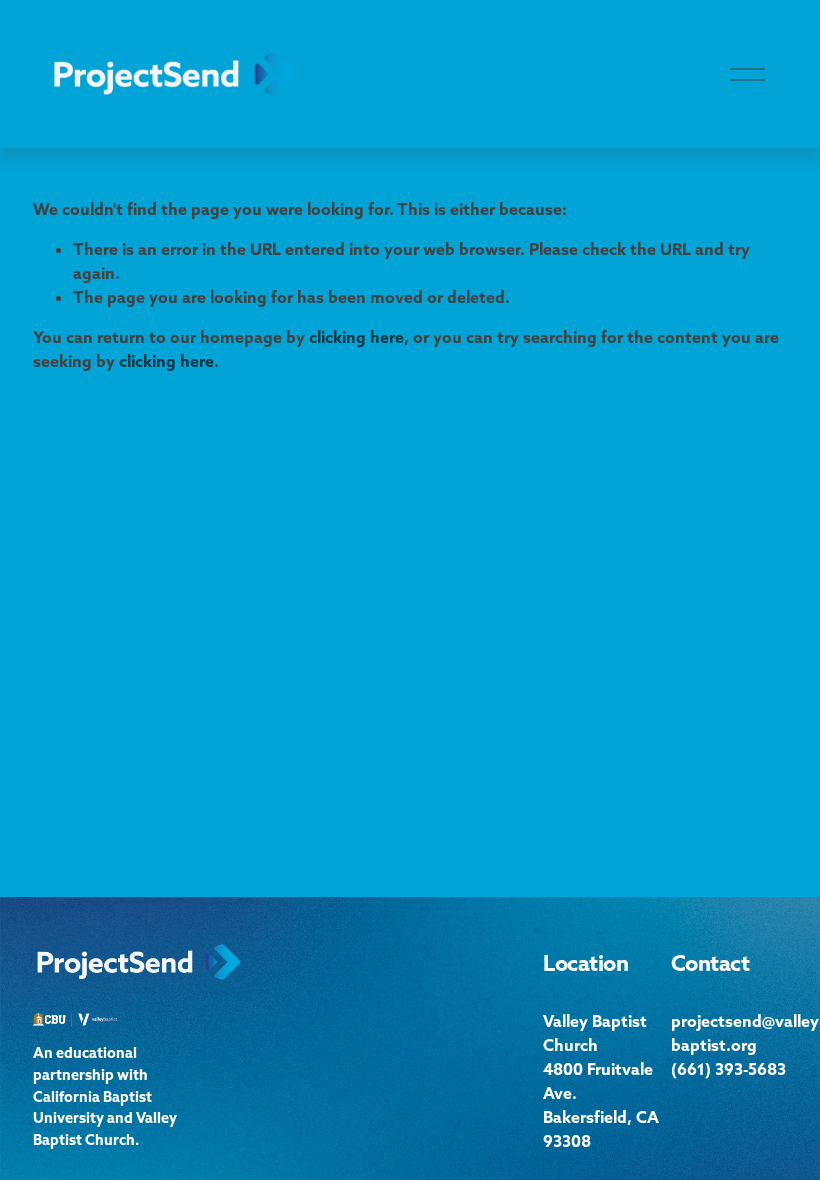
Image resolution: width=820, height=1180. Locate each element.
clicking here (356, 337)
